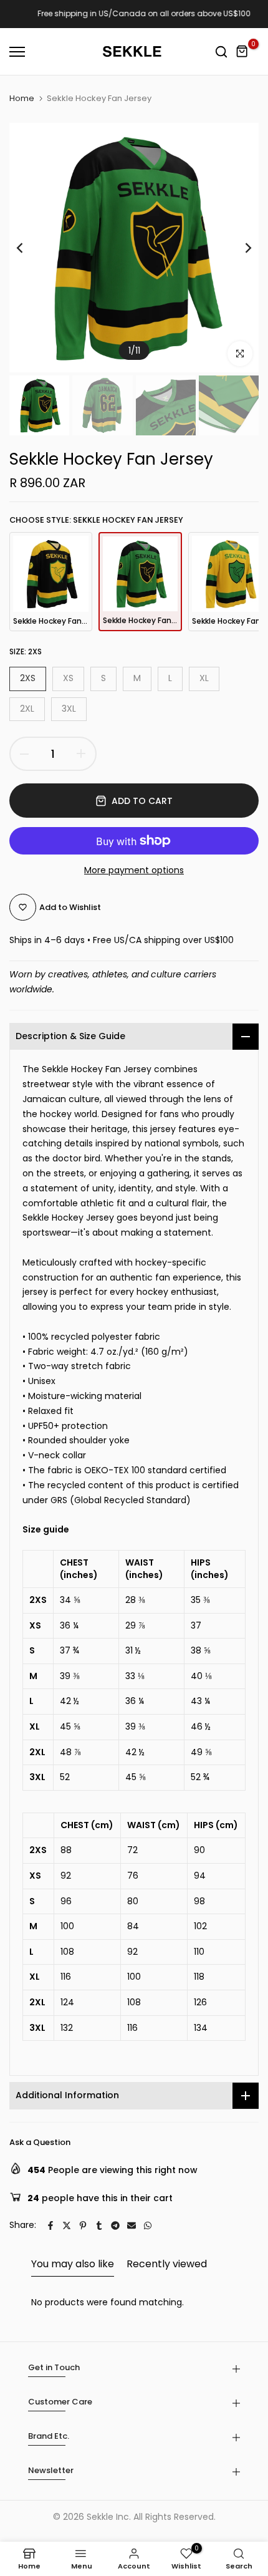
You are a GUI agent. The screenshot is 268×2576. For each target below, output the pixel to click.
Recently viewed (167, 2264)
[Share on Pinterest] (83, 2225)
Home (22, 99)
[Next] (240, 248)
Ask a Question (40, 2142)
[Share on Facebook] (50, 2225)
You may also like (73, 2264)
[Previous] (28, 248)
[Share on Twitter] (67, 2225)
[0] (242, 52)
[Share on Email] (132, 2225)
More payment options (134, 870)
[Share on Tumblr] (99, 2225)
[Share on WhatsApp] (148, 2225)
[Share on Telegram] (115, 2225)
